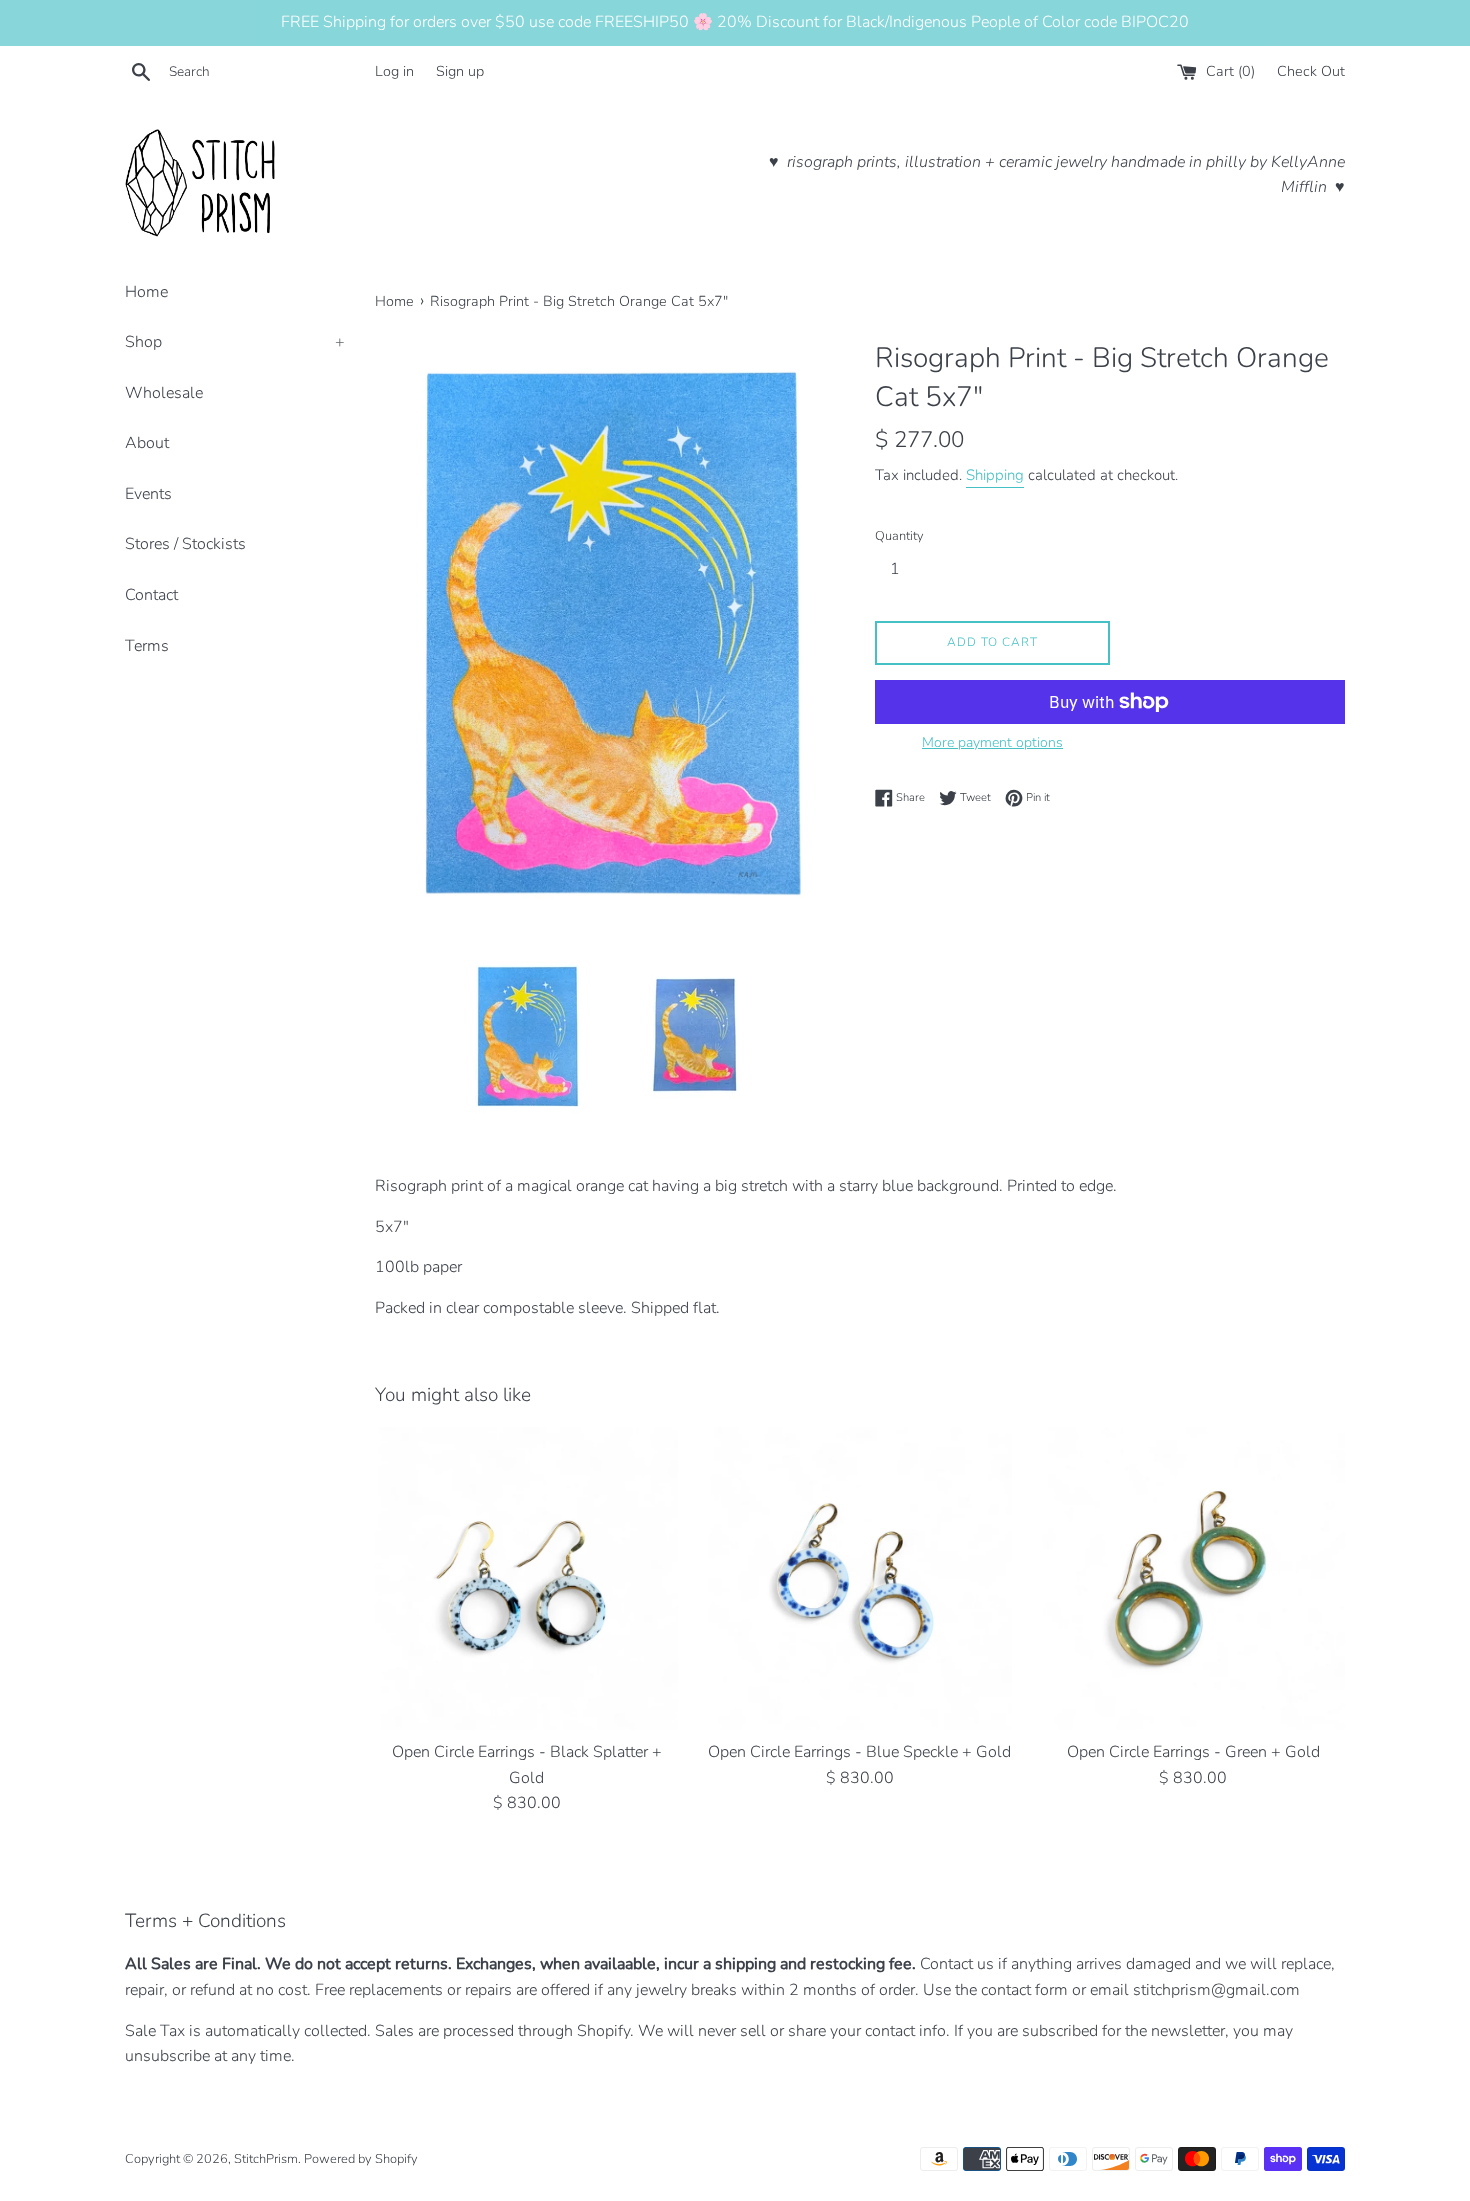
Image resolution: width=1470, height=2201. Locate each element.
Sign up (460, 71)
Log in (394, 71)
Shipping (995, 475)
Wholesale (164, 393)
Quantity (899, 536)
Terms (147, 646)
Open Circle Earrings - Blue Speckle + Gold (859, 1752)
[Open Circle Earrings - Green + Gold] (1193, 1578)
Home (146, 292)
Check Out (1311, 71)
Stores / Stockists (185, 544)
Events (148, 494)
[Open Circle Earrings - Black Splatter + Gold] (526, 1578)
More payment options (992, 742)
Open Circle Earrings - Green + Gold (1193, 1752)
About (147, 443)
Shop (235, 342)
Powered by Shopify (361, 2159)
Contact (151, 595)
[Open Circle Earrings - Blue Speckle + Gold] (859, 1578)
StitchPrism (266, 2159)
